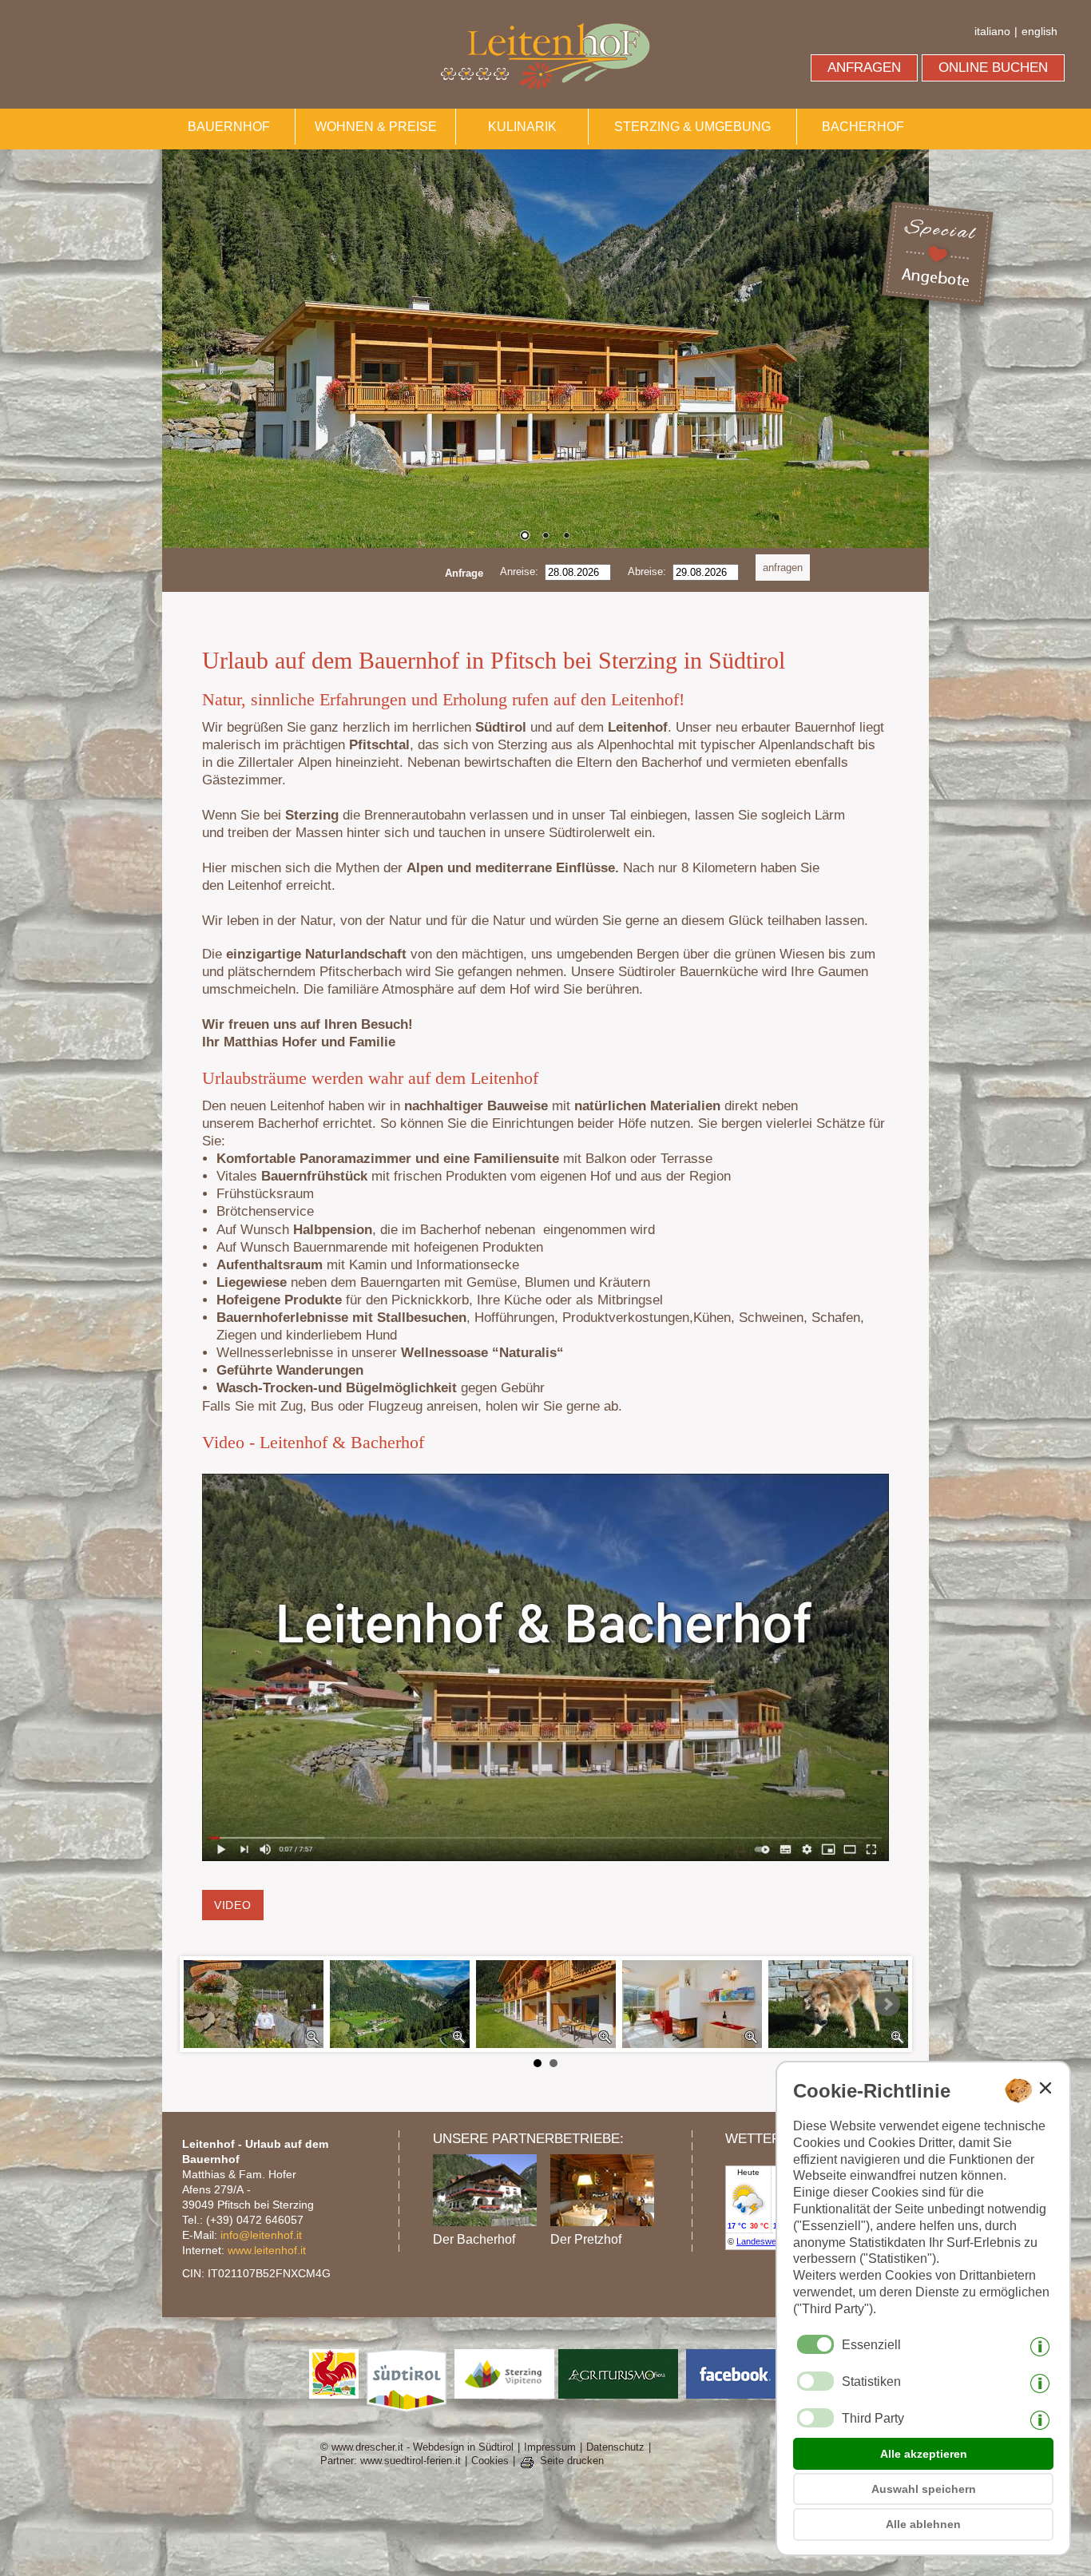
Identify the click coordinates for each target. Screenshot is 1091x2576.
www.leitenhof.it (267, 2250)
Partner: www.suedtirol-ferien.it (391, 2461)
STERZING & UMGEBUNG (692, 127)
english (1039, 31)
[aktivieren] (815, 2381)
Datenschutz (615, 2447)
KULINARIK (522, 127)
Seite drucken (572, 2461)
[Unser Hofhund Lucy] (838, 2004)
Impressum (550, 2447)
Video (233, 1905)
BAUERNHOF (229, 127)
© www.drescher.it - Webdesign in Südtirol (417, 2447)
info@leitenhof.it (261, 2235)
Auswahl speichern (924, 2489)
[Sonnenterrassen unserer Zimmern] (546, 2004)
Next (887, 2004)
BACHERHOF (863, 127)
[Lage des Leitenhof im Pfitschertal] (400, 2004)
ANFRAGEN (864, 67)
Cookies (490, 2461)
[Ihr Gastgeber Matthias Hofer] (254, 2004)
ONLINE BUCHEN (993, 67)
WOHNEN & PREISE (376, 127)
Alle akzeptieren (924, 2454)
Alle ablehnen (923, 2524)
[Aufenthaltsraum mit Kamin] (692, 2004)
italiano (992, 31)
